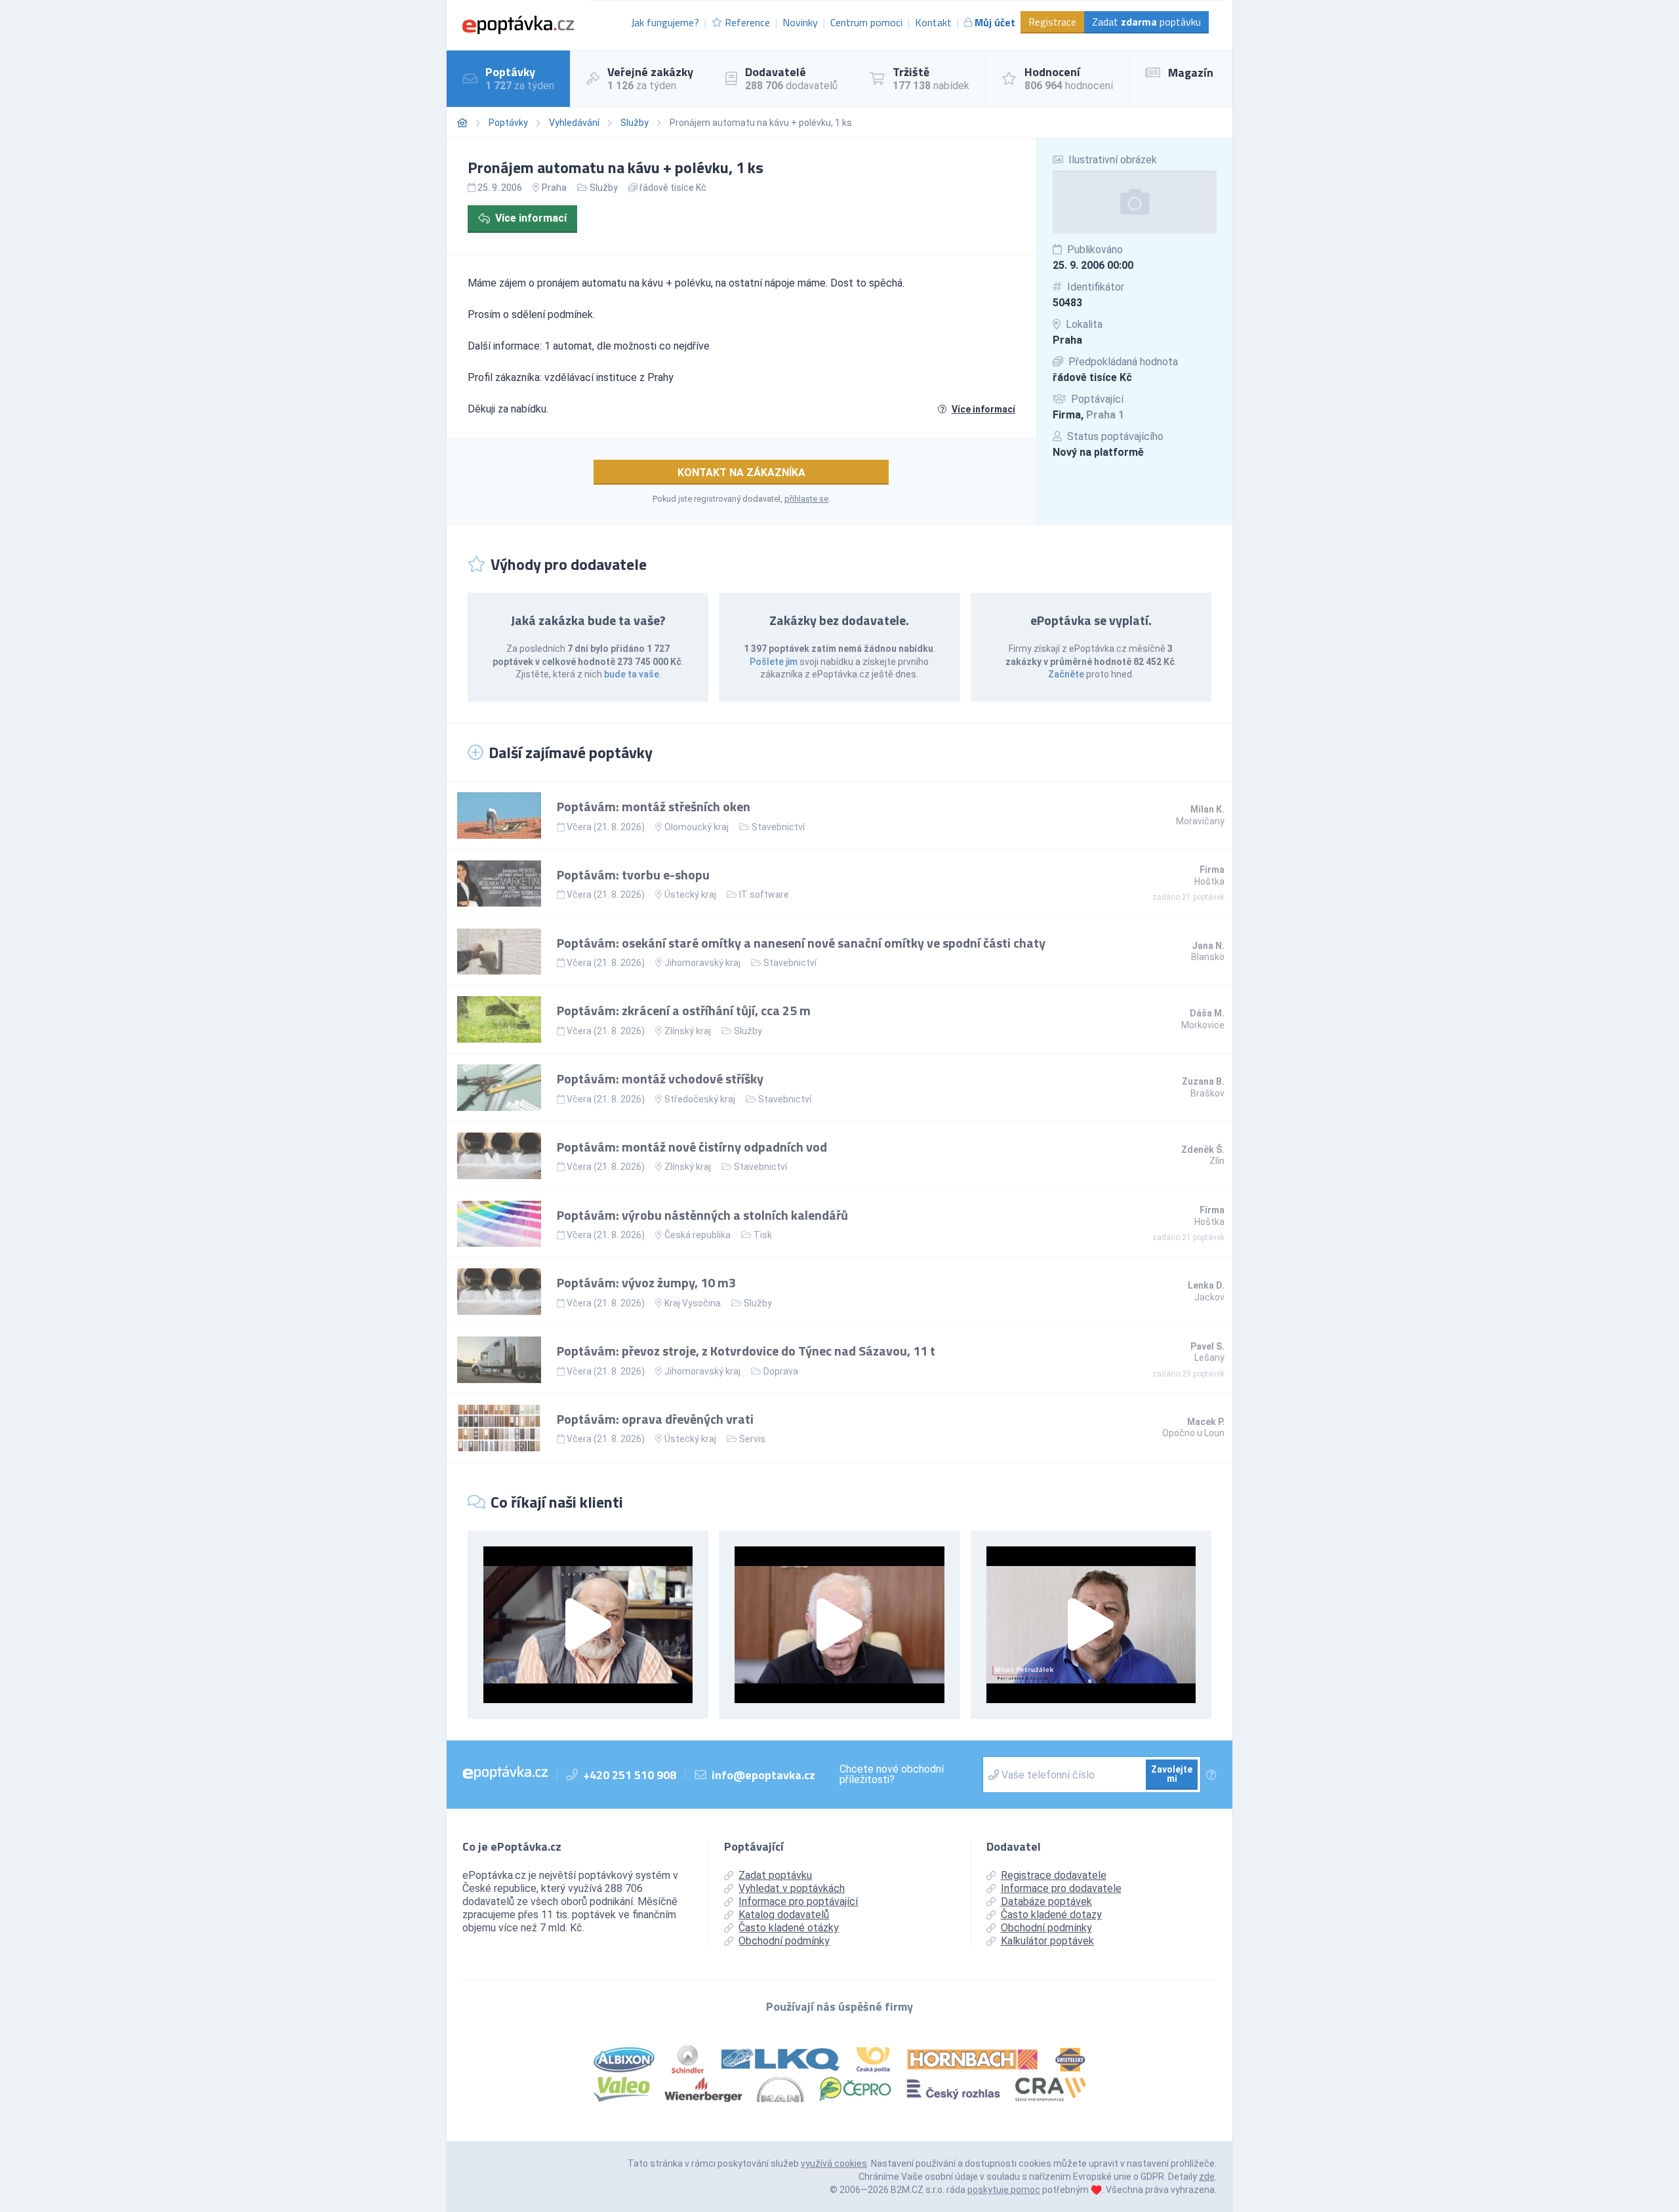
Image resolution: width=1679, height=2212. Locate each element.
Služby (635, 123)
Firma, (1088, 415)
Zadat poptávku (1146, 22)
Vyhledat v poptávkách (792, 1888)
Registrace (1052, 22)
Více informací (531, 218)
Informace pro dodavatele (1061, 1888)
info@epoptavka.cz (763, 1775)
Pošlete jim (774, 662)
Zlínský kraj (688, 1031)
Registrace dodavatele (1054, 1875)
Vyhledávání (574, 123)
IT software (764, 895)
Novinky (800, 22)
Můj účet (995, 22)
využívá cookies (834, 2163)
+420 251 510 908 (630, 1775)
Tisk (763, 1235)
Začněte (1066, 674)
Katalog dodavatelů (784, 1915)
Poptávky (508, 123)
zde (1207, 2177)
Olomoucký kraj (697, 827)
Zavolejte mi (1172, 1774)
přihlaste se (806, 499)
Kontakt (933, 22)
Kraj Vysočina (693, 1303)
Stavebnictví (778, 827)
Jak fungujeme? (665, 22)
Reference (747, 22)
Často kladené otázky (789, 1928)
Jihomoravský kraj (702, 963)
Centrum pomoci (866, 22)
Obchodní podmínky (784, 1941)
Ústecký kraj (690, 895)
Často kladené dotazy (1051, 1915)
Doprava (781, 1371)
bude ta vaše (632, 674)
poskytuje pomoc (1004, 2190)
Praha (1067, 340)
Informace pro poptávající (798, 1901)
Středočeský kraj (700, 1099)
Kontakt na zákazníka (741, 473)
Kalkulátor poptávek (1047, 1941)
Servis (752, 1439)
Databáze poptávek (1046, 1901)
